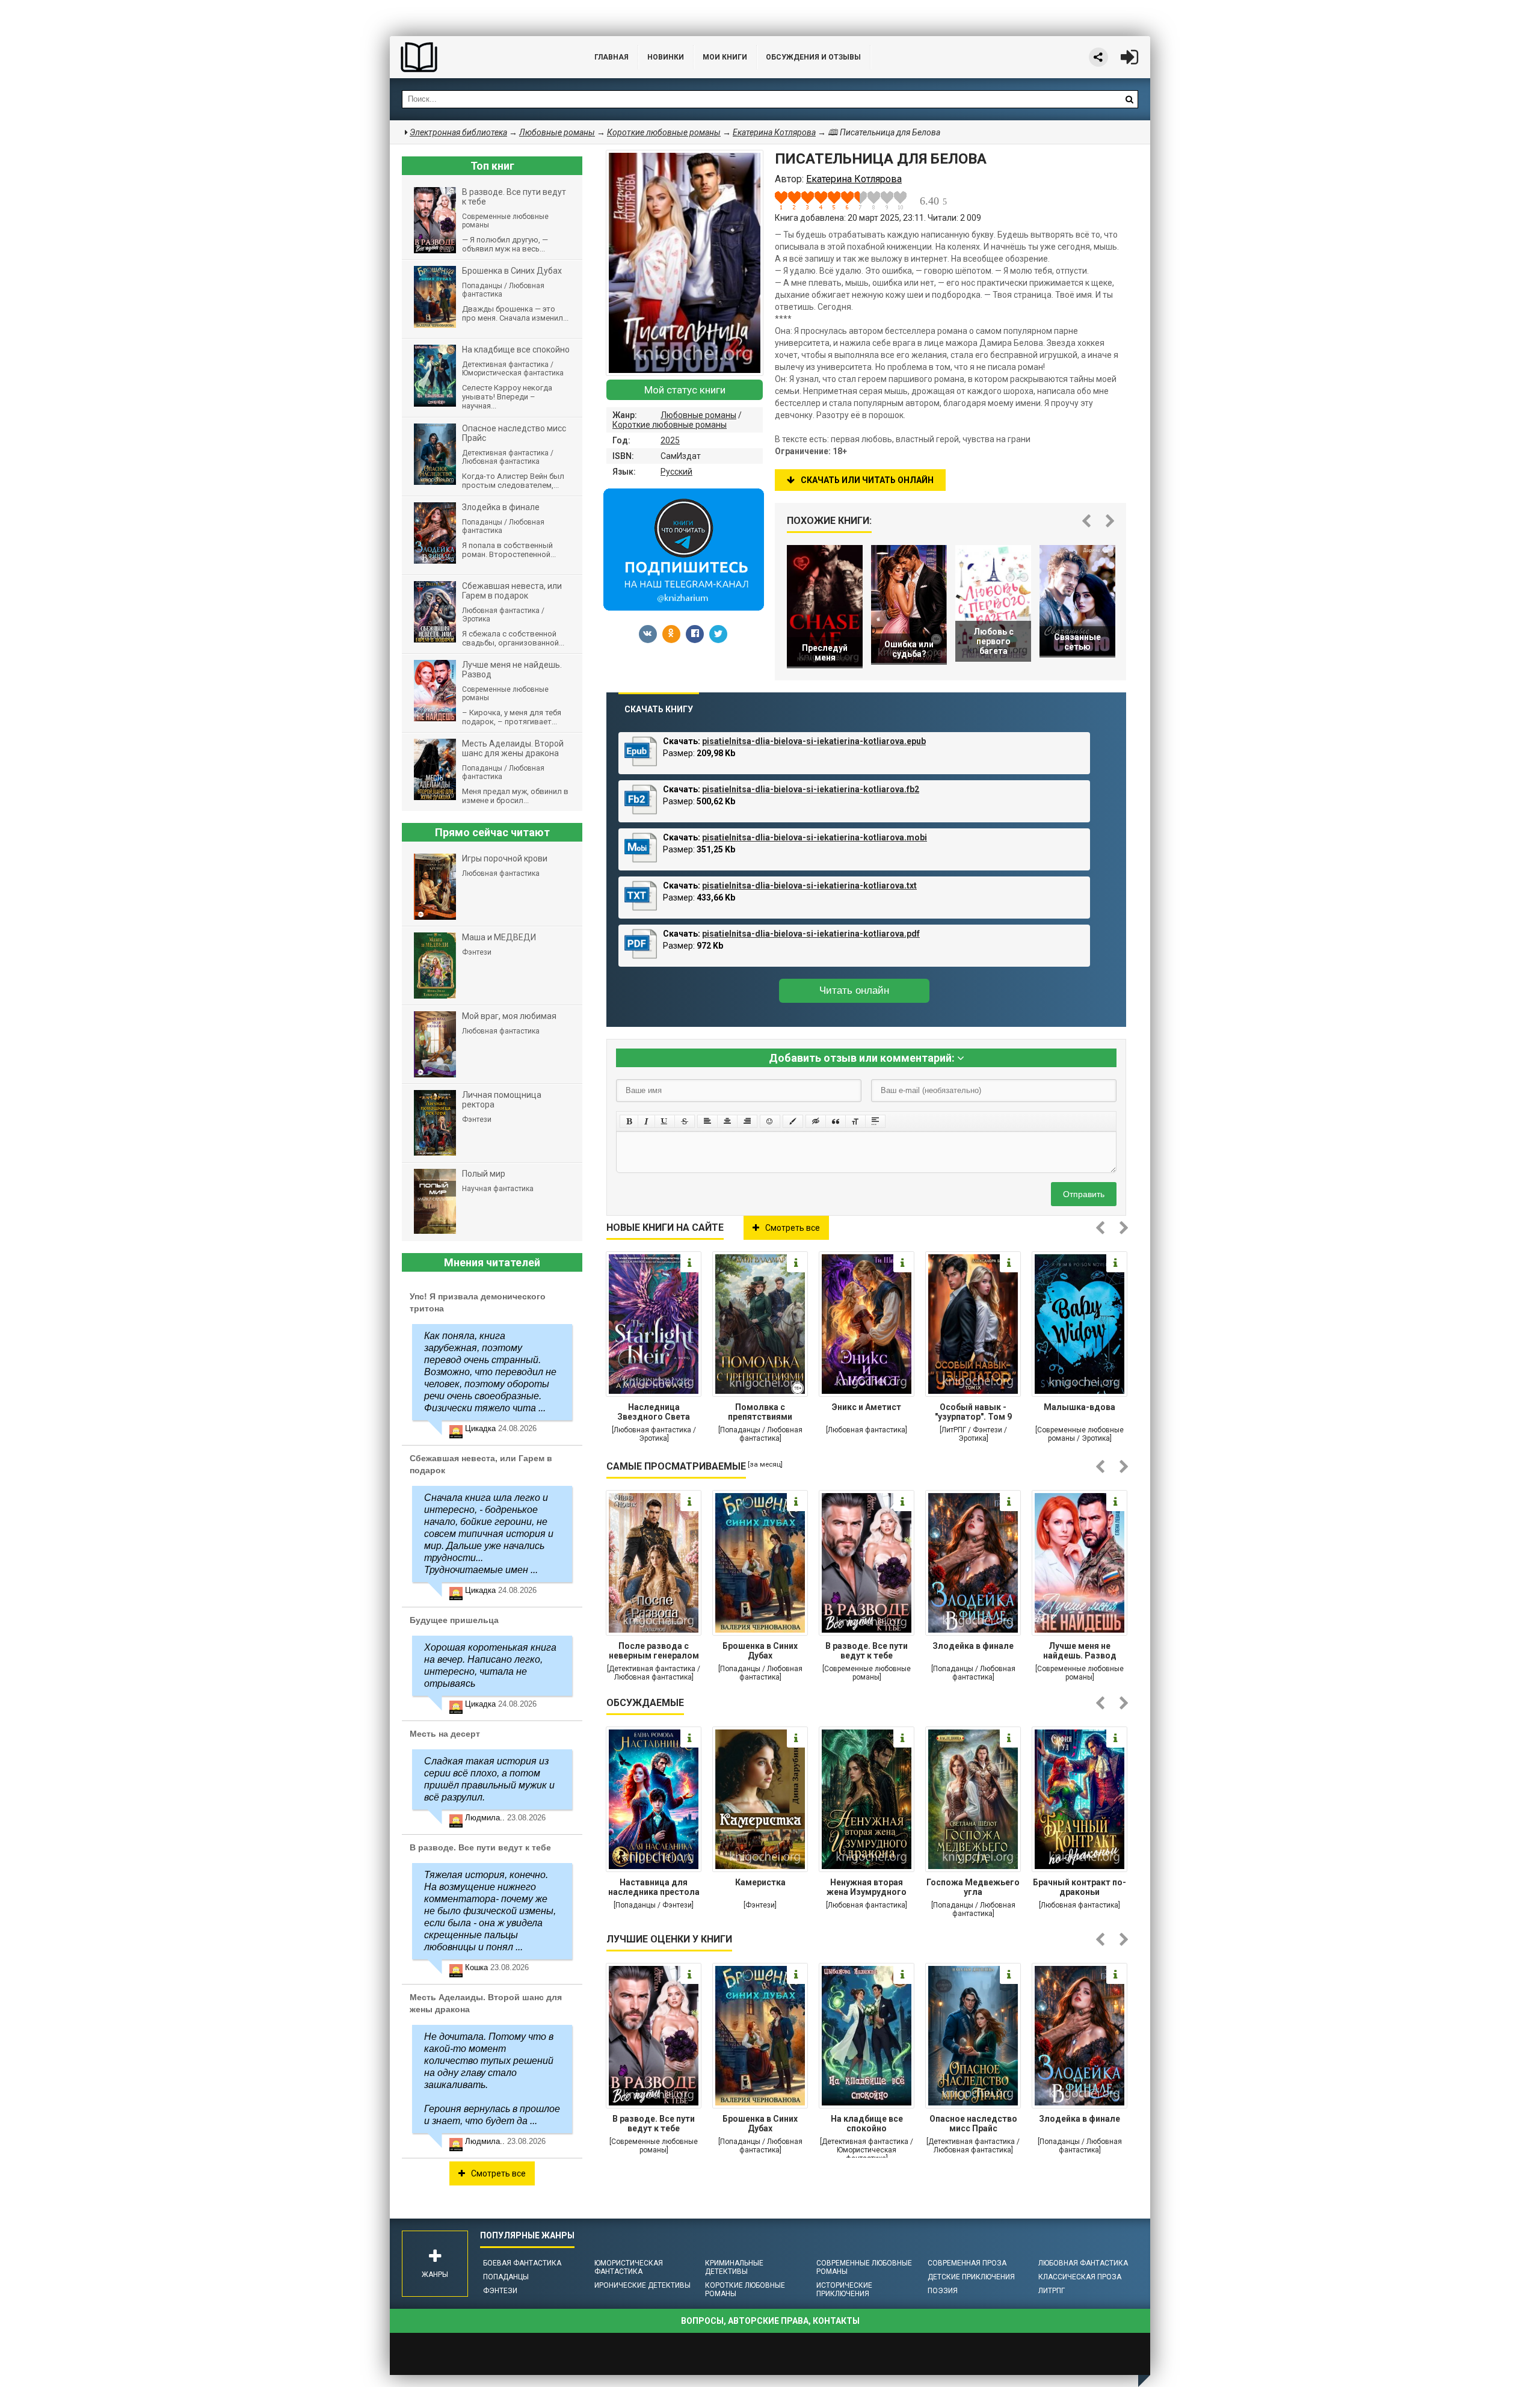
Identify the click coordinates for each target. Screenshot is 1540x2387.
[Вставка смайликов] (770, 1121)
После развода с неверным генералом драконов (654, 1652)
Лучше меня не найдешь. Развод (1080, 1651)
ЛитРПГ (1052, 2291)
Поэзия (943, 2291)
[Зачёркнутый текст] (685, 1121)
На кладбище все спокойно (867, 2124)
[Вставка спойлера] (875, 1121)
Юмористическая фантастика (629, 2267)
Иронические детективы (642, 2285)
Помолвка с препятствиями (760, 1412)
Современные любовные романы (864, 2267)
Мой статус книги (685, 390)
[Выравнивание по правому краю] (747, 1121)
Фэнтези (500, 2291)
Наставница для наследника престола (654, 1887)
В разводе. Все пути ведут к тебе (867, 1651)
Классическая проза (1080, 2277)
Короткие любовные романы (670, 425)
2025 (670, 440)
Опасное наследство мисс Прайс (973, 2124)
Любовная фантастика (1083, 2263)
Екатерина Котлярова (774, 132)
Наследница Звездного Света (654, 1412)
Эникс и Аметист (867, 1407)
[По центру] (727, 1121)
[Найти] (1129, 99)
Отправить (1084, 1194)
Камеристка (760, 1882)
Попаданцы (506, 2277)
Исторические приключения (844, 2290)
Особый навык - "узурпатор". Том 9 (973, 1412)
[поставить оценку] (788, 200)
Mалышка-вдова (1080, 1407)
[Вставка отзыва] (836, 1121)
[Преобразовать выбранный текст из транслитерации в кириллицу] (855, 1121)
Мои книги (725, 57)
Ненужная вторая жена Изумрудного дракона (867, 1888)
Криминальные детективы (734, 2267)
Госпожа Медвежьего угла (973, 1887)
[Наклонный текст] (646, 1121)
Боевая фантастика (522, 2263)
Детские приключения (971, 2277)
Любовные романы (698, 415)
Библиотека (480, 57)
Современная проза (967, 2263)
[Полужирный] (629, 1121)
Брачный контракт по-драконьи (1080, 1887)
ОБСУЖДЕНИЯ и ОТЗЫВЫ (813, 57)
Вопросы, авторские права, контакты (770, 2321)
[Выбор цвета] (793, 1121)
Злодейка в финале (973, 1646)
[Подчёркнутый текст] (665, 1121)
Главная (611, 57)
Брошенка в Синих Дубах (760, 1651)
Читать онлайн (854, 990)
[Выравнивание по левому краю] (707, 1121)
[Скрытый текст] (816, 1121)
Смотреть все (793, 1228)
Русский (676, 472)
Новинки (666, 57)
